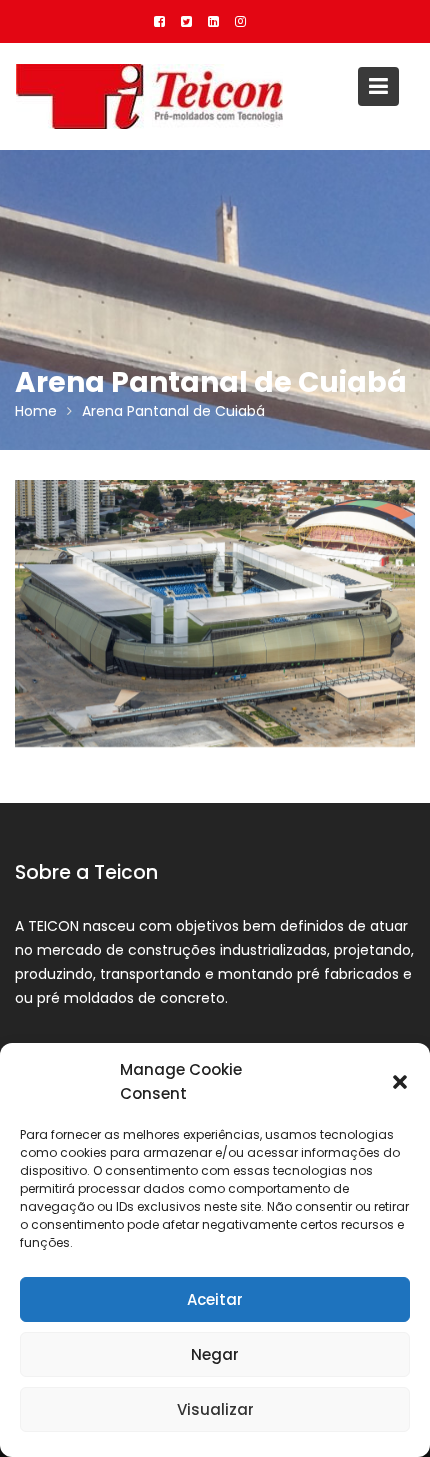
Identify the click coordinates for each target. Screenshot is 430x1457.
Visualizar (215, 1409)
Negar (215, 1354)
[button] (400, 1082)
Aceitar (215, 1299)
